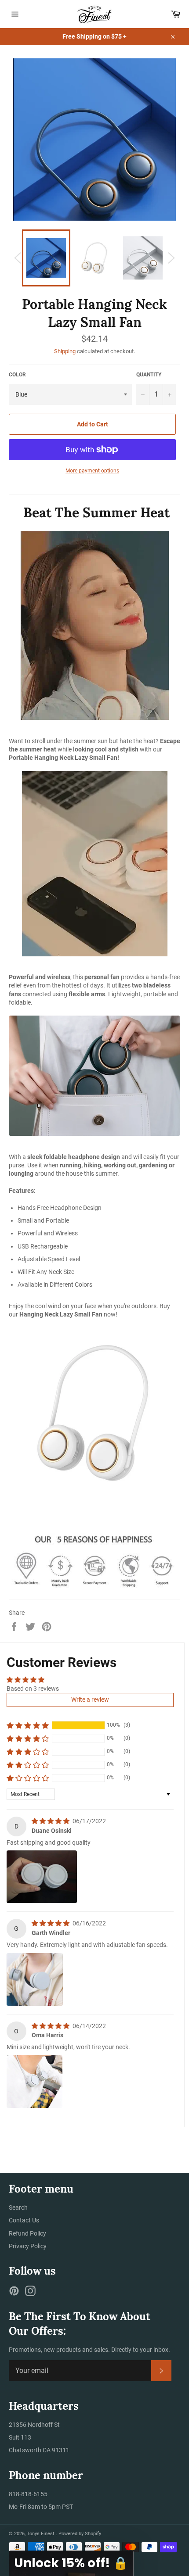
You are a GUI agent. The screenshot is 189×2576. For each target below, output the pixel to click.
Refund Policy (27, 2233)
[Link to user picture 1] (42, 1877)
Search (18, 2207)
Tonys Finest (41, 2534)
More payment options (92, 471)
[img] (51, 1821)
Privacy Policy (28, 2246)
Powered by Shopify (80, 2534)
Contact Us (24, 2220)
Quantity (149, 375)
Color (17, 375)
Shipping (65, 351)
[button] (28, 1725)
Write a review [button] (90, 1699)
